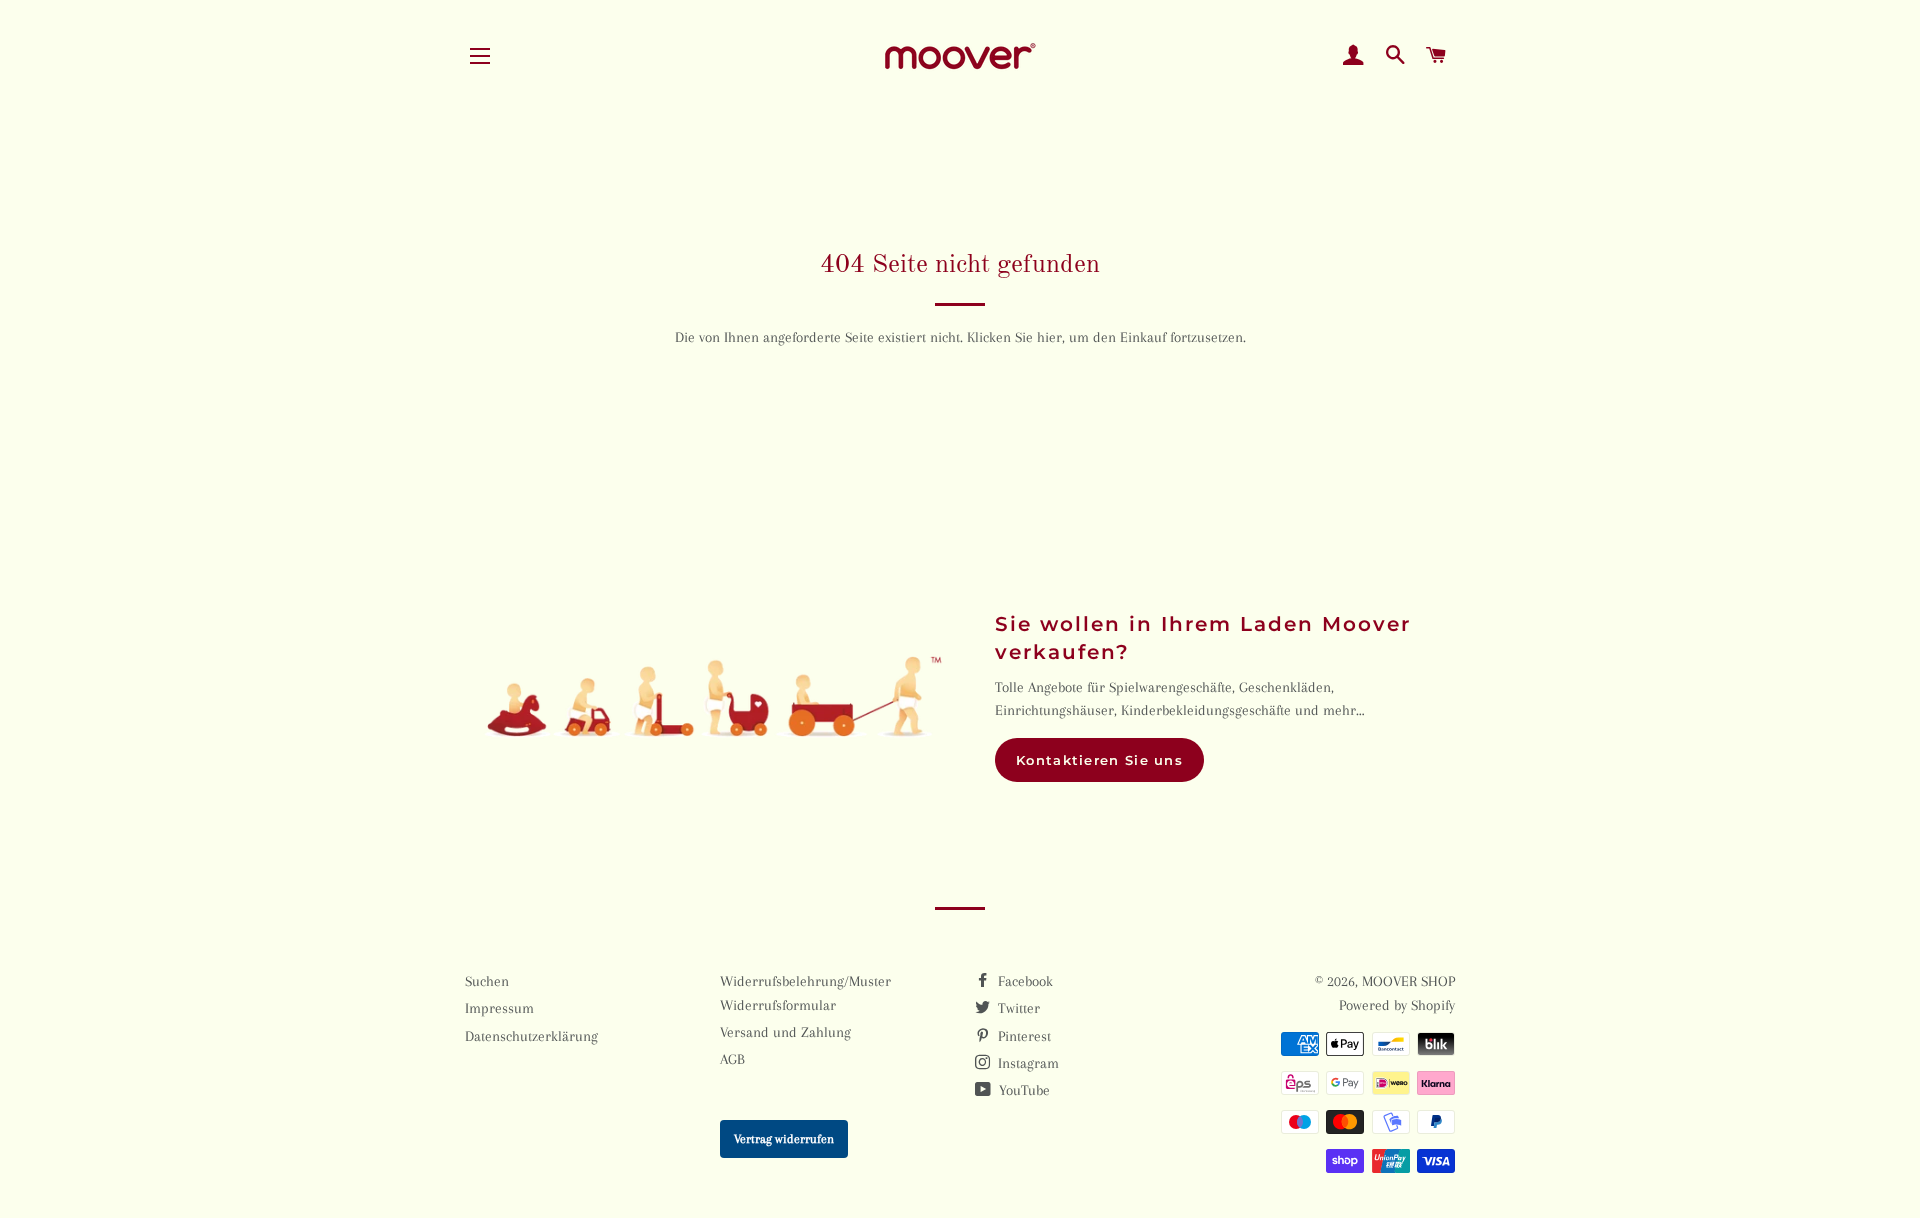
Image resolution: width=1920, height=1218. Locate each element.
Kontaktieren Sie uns (1099, 760)
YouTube (1022, 1090)
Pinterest (1022, 1036)
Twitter (1017, 1008)
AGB (732, 1059)
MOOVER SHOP (1408, 981)
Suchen (487, 981)
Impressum (499, 1008)
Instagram (1026, 1063)
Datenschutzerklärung (531, 1036)
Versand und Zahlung (785, 1032)
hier (1049, 337)
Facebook (1023, 981)
